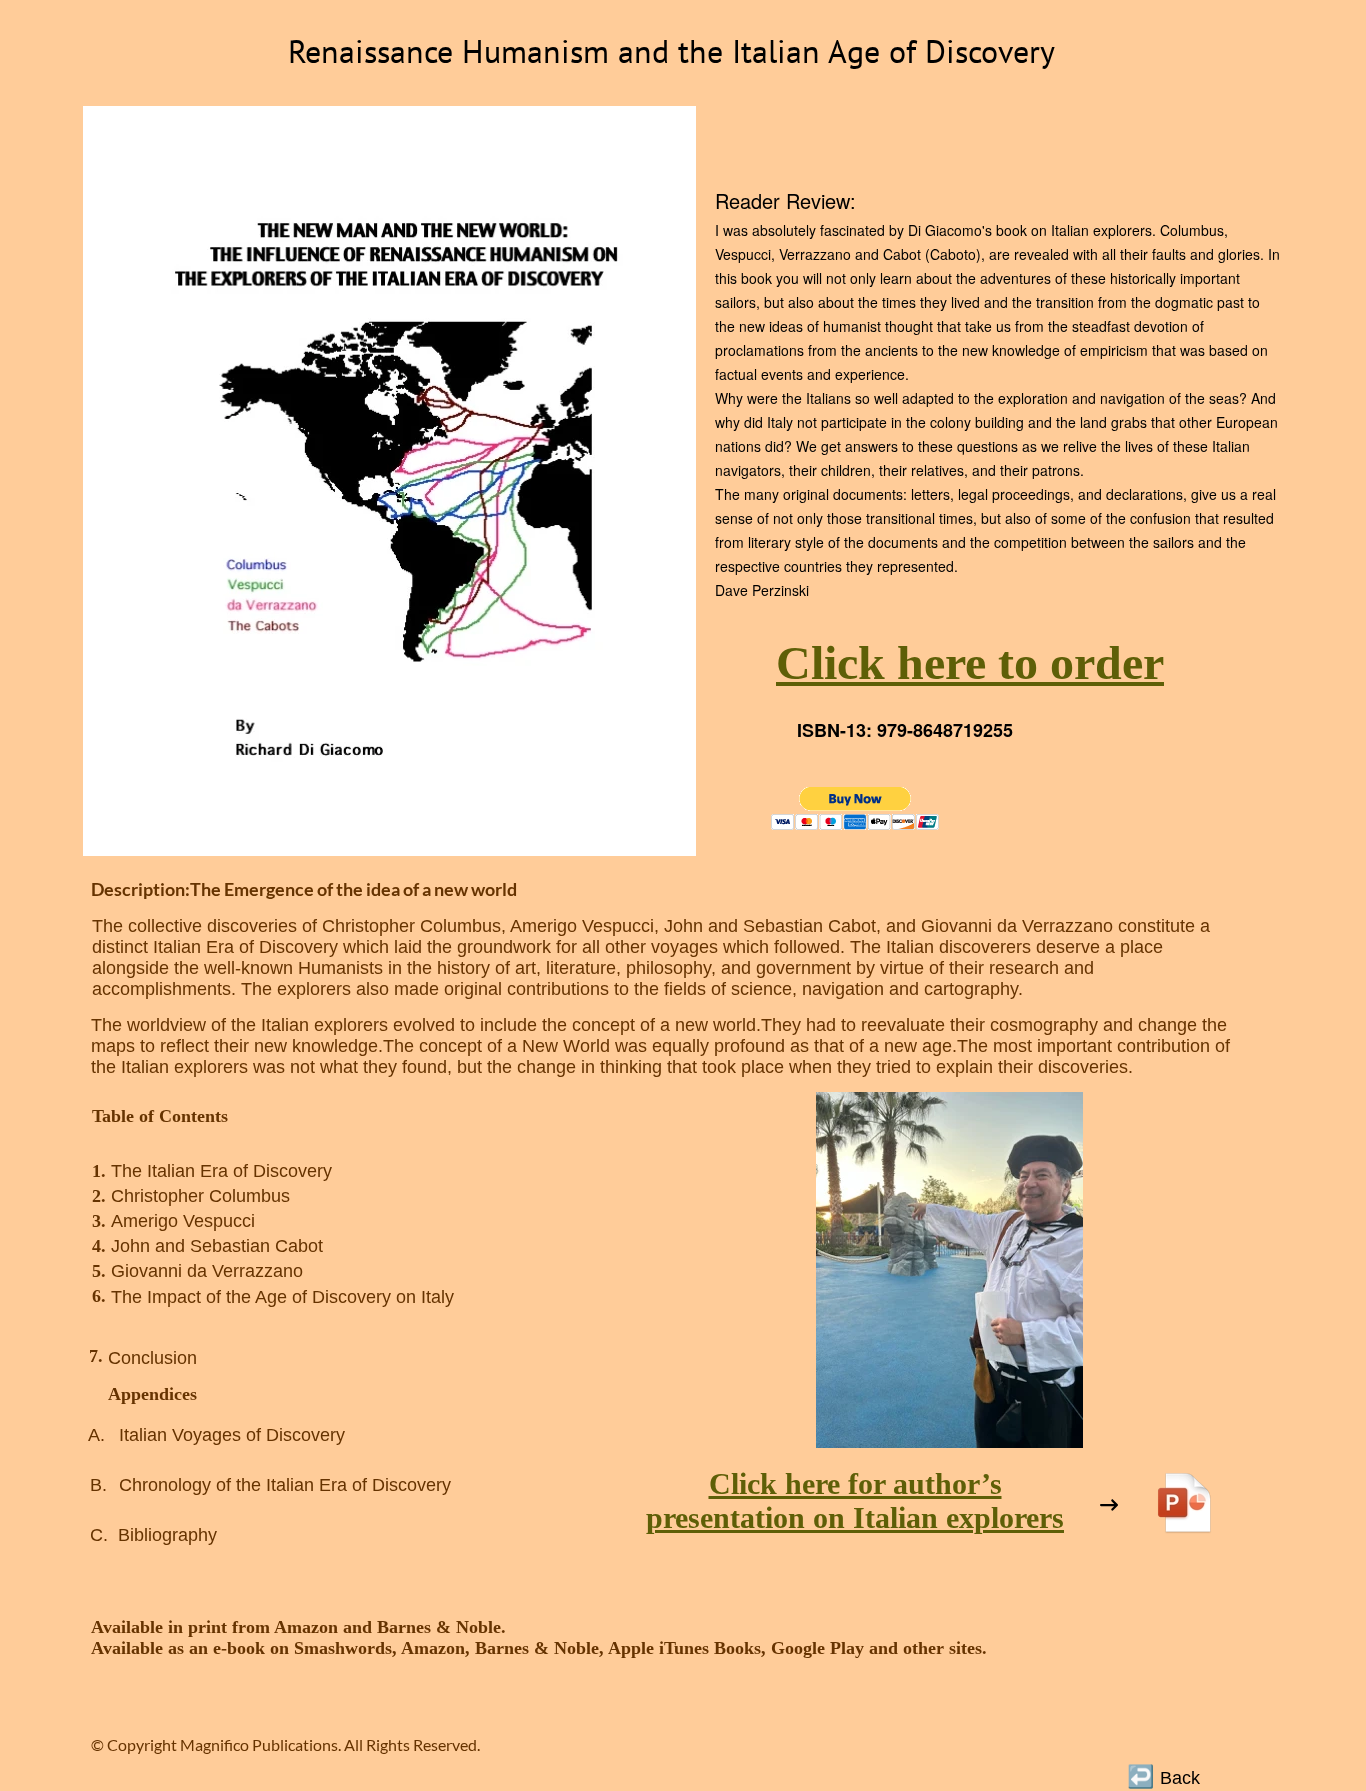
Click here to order (970, 662)
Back (1182, 1778)
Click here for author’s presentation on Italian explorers (855, 1500)
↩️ (1140, 1774)
